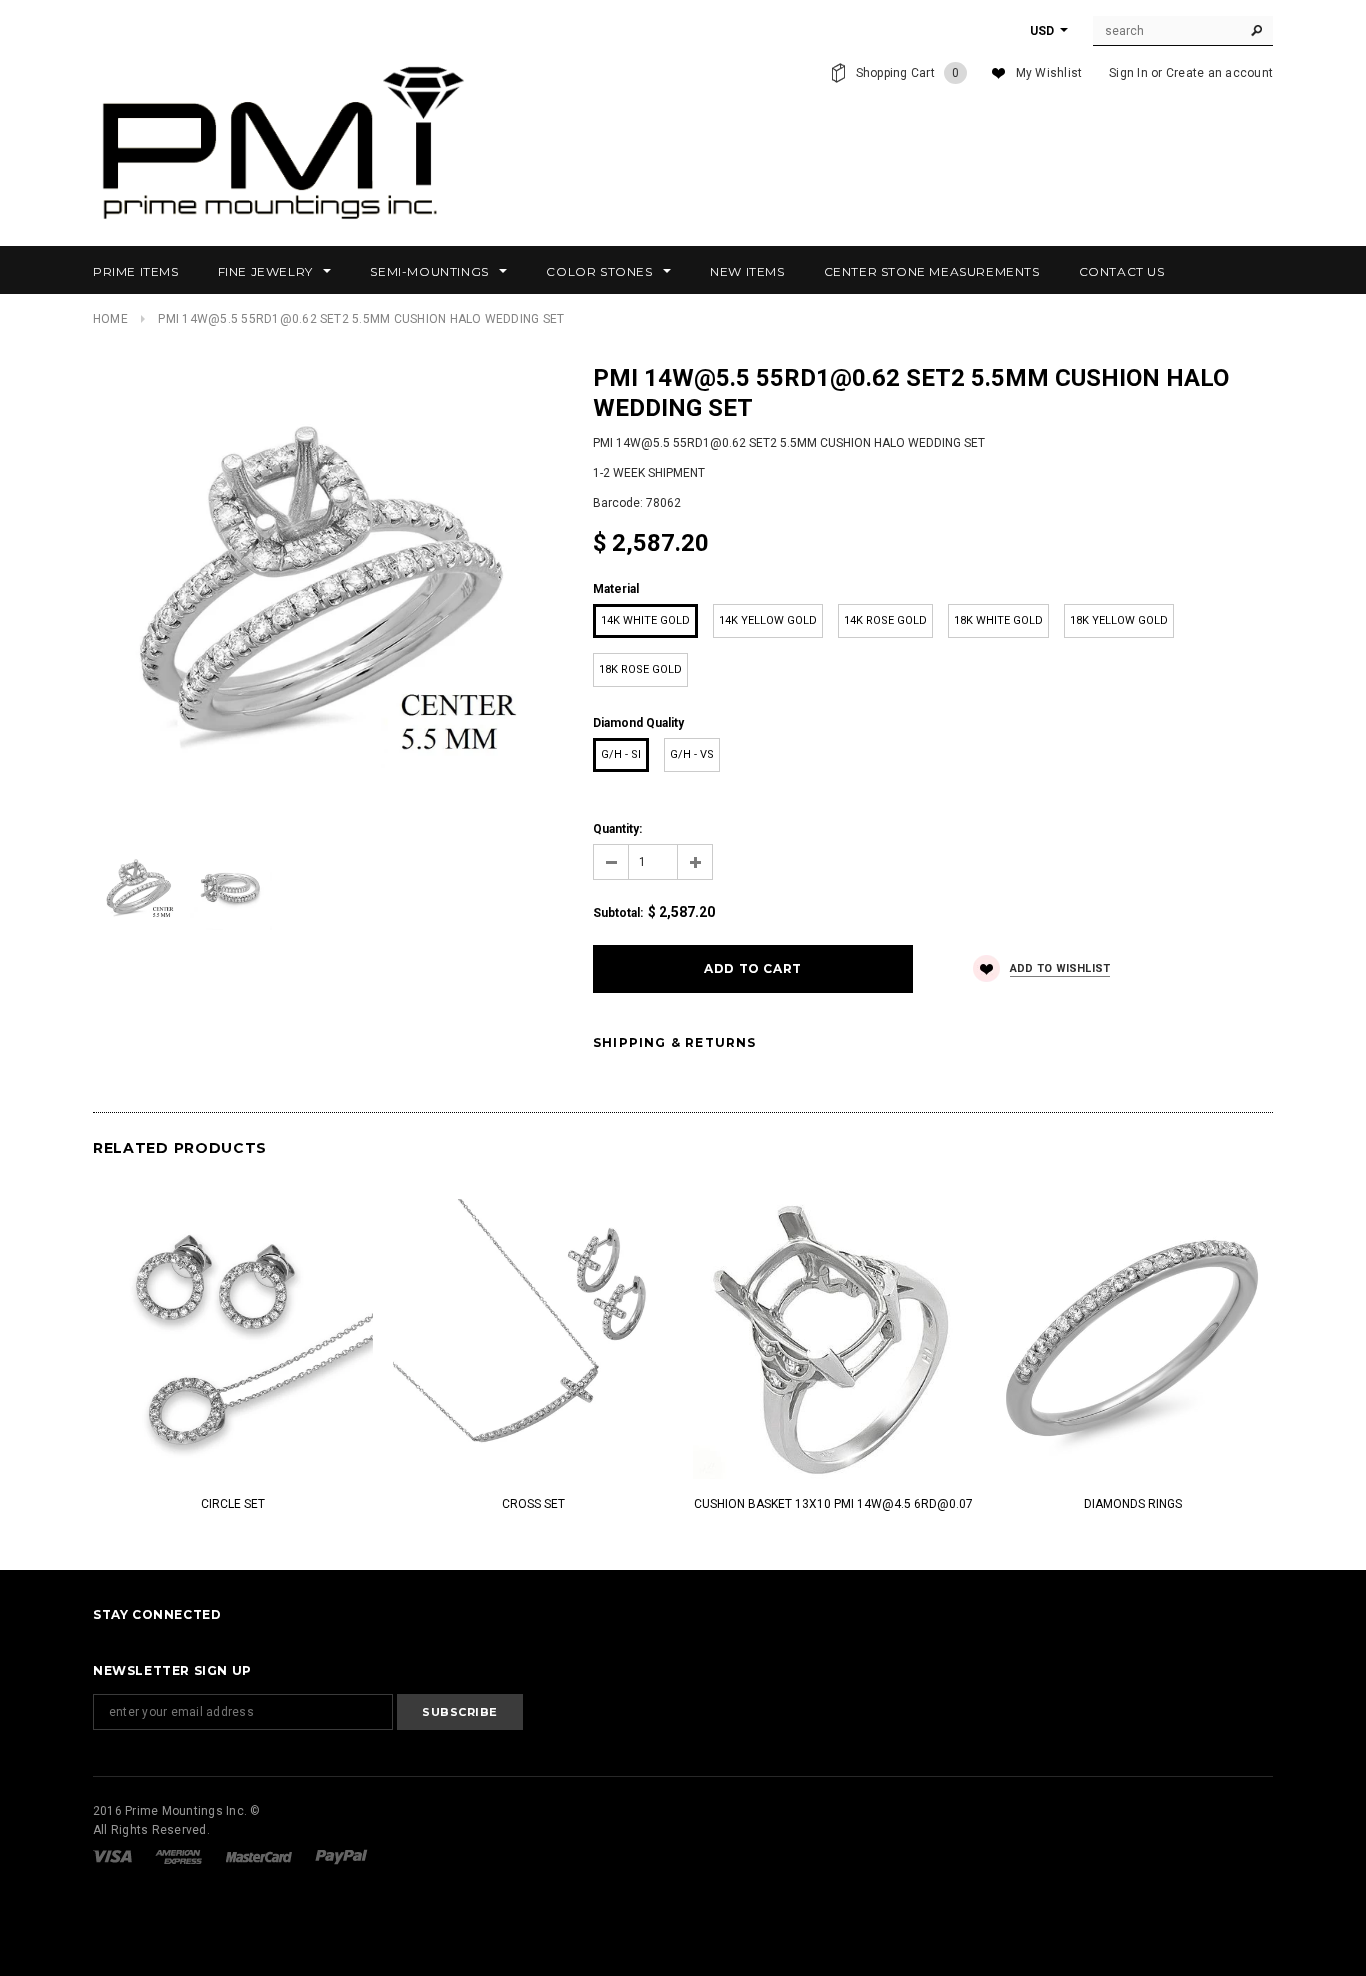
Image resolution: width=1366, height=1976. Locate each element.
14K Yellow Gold (768, 620)
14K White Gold (645, 620)
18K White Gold (998, 620)
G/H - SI (621, 754)
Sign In (1128, 73)
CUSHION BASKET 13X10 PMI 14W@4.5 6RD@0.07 (833, 1504)
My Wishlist (1049, 73)
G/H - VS (692, 754)
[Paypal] (341, 1856)
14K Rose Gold (885, 620)
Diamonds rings (1133, 1504)
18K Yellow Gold (1119, 620)
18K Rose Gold (640, 669)
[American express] (180, 1856)
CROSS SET (533, 1504)
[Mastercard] (260, 1856)
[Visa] (114, 1856)
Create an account (1219, 73)
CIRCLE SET (233, 1504)
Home (110, 319)
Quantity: (617, 829)
